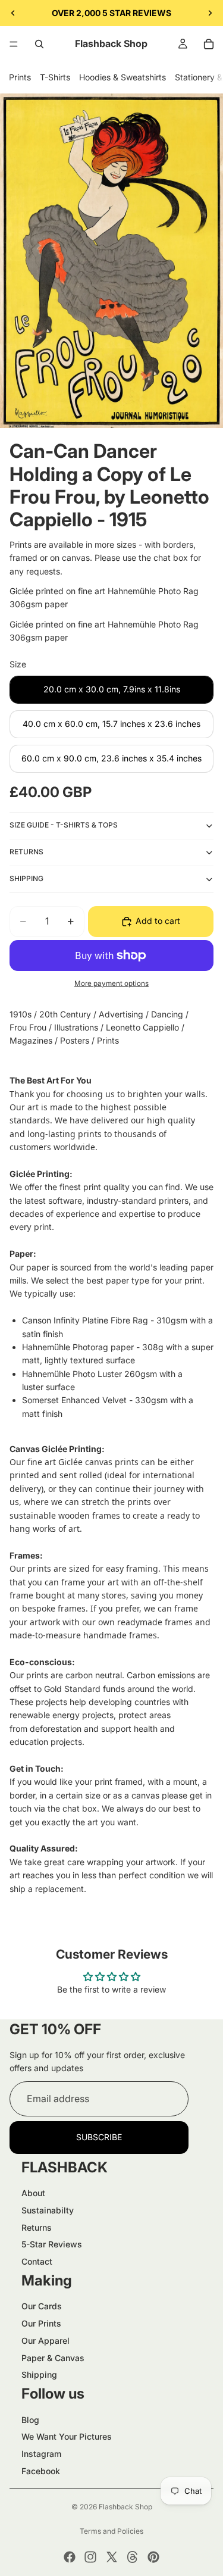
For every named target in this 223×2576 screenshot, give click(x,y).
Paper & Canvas (53, 2358)
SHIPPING (26, 878)
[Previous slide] (13, 13)
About (33, 2193)
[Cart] (209, 44)
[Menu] (14, 44)
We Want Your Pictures (67, 2436)
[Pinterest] (153, 2557)
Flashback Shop (125, 2507)
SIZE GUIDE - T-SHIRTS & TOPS (64, 825)
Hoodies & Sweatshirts (123, 77)
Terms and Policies (111, 2531)
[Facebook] (70, 2557)
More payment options (111, 983)
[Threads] (133, 2557)
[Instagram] (90, 2557)
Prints (20, 77)
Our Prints (41, 2323)
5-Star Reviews (52, 2244)
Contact (37, 2261)
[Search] (39, 44)
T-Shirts (55, 77)
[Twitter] (112, 2557)
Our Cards (42, 2306)
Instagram (41, 2454)
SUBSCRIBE (99, 2137)
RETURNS (26, 852)
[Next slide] (210, 13)
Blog (30, 2420)
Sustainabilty (48, 2210)
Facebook (41, 2471)
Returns (37, 2227)
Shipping (39, 2374)
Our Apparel (45, 2341)
